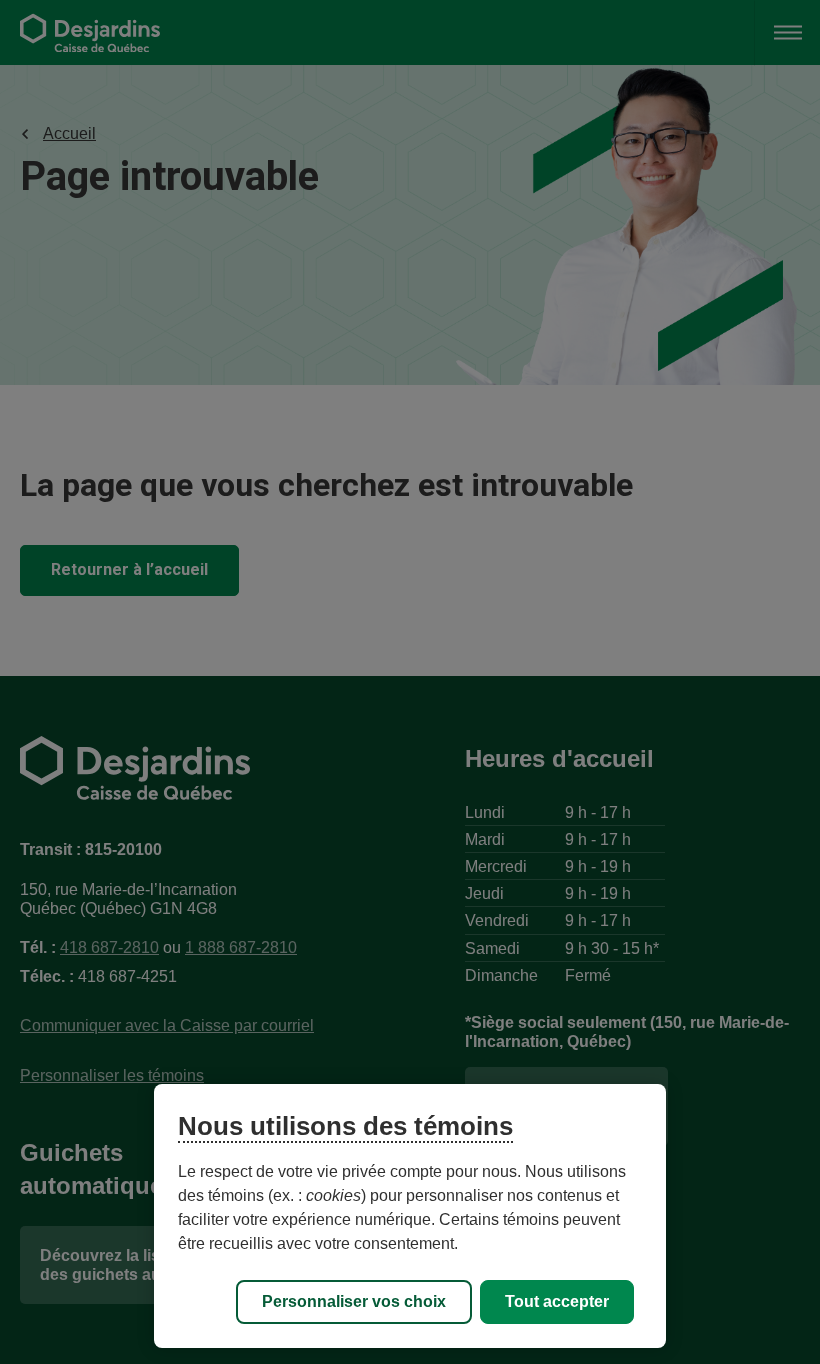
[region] (410, 1216)
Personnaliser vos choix (354, 1301)
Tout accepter (557, 1301)
